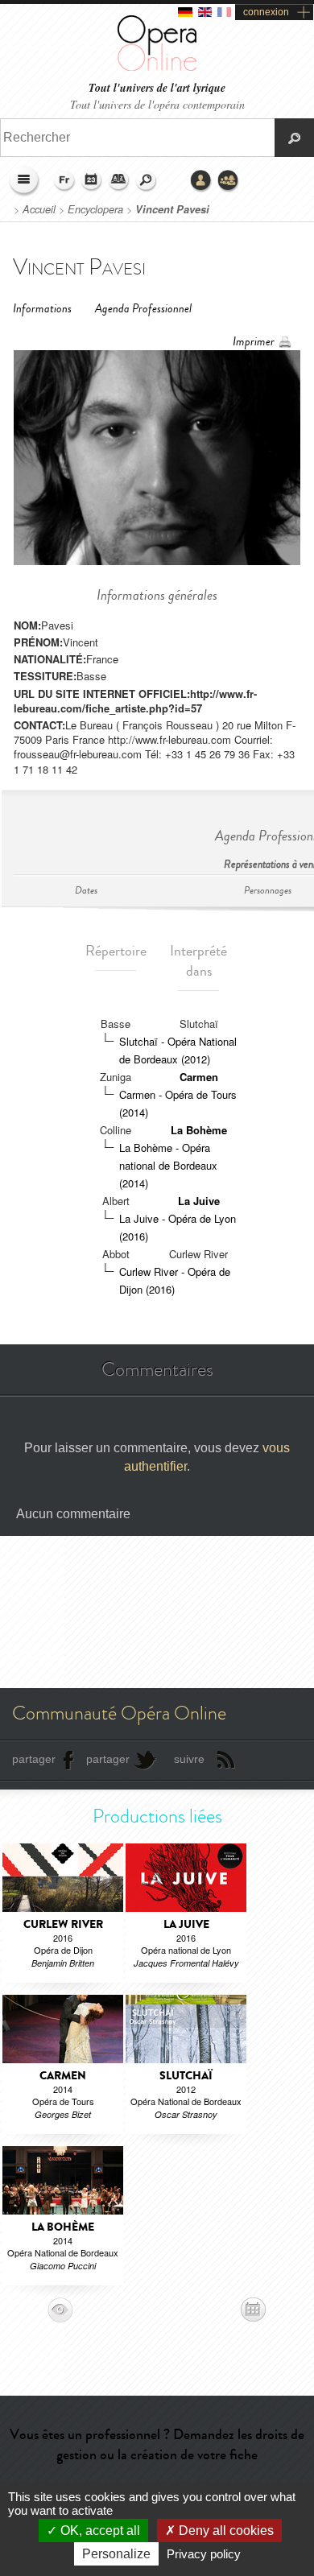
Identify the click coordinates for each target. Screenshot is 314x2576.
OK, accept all (99, 2531)
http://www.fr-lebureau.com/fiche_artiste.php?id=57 (135, 701)
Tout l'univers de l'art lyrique (157, 88)
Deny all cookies (225, 2531)
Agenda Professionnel (143, 309)
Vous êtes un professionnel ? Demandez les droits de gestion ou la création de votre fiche (157, 2444)
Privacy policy (204, 2554)
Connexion (201, 181)
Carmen (199, 1077)
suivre (189, 1759)
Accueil (39, 209)
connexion (266, 12)
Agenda (92, 181)
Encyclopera (95, 209)
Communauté (229, 181)
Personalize (116, 2554)
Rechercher (147, 181)
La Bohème (199, 1130)
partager (34, 1759)
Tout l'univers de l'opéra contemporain (157, 104)
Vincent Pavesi (172, 209)
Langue (64, 181)
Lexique (119, 181)
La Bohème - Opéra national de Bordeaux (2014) (168, 1165)
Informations (42, 309)
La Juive (199, 1201)
